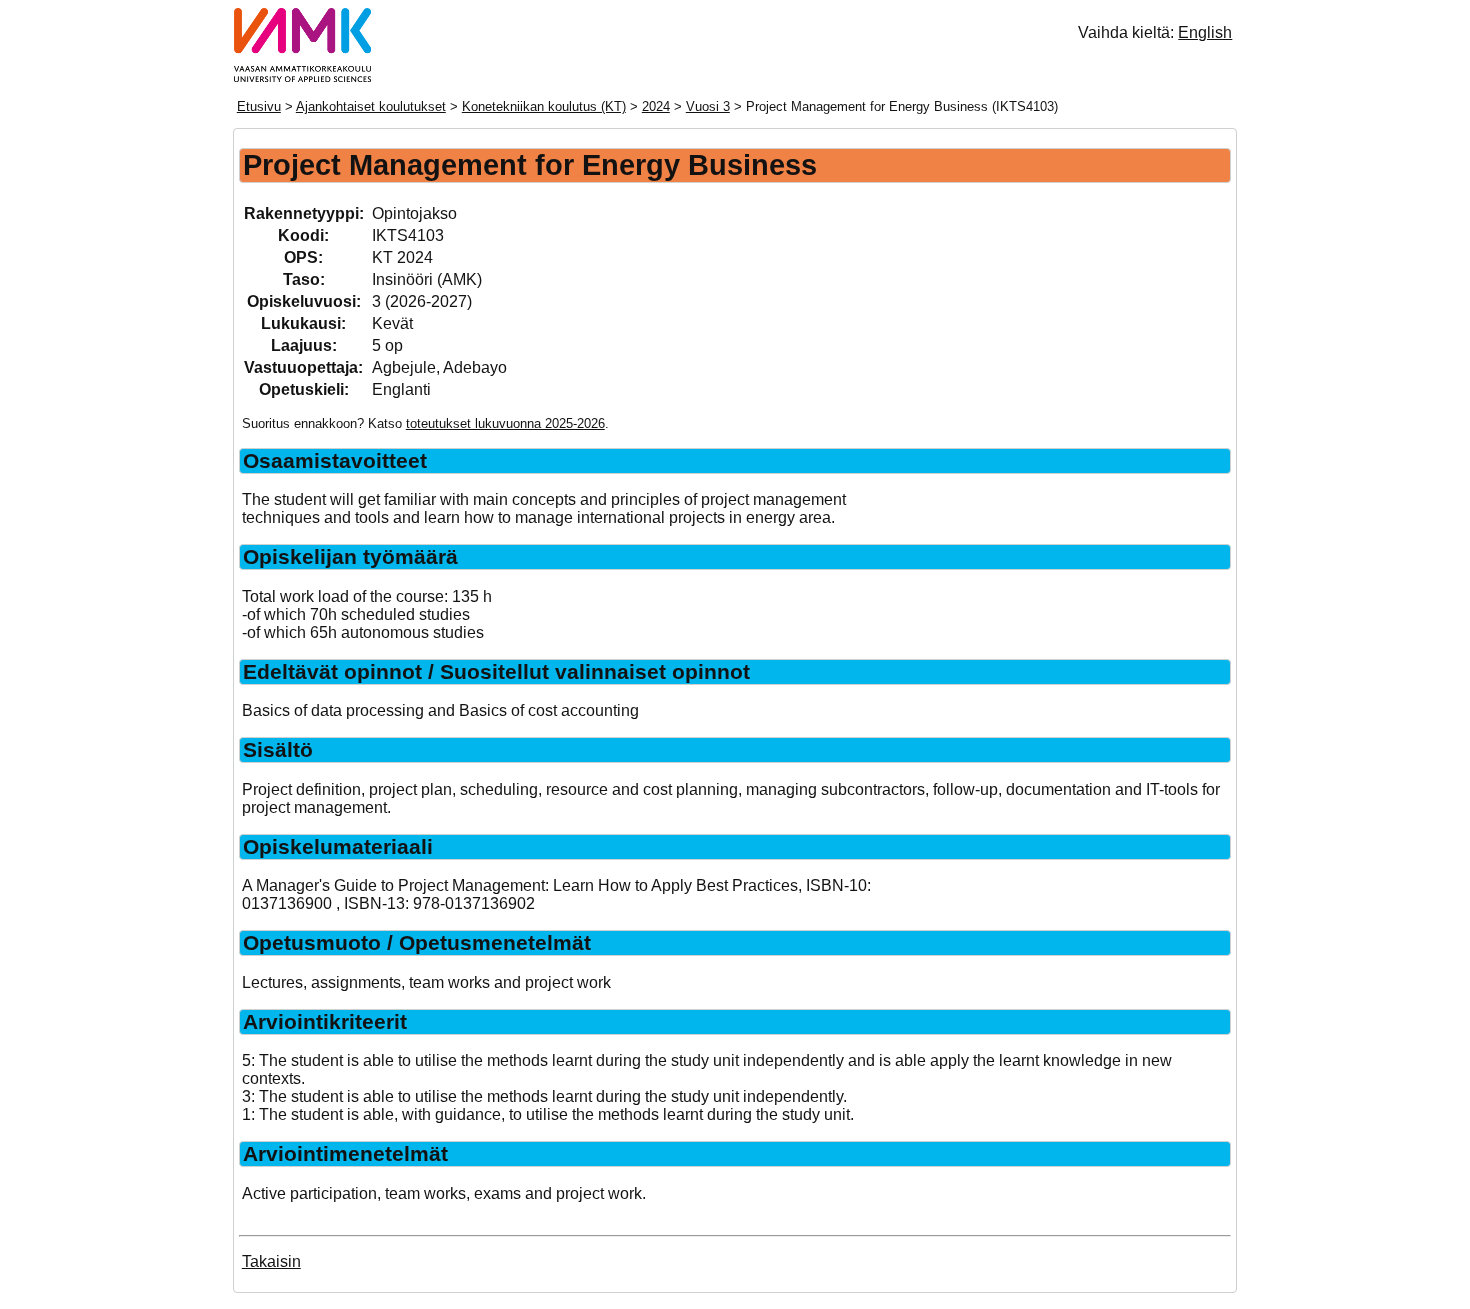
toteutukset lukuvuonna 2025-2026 (505, 423)
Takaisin (271, 1261)
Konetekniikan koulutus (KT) (544, 106)
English (1205, 32)
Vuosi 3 (708, 106)
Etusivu (259, 106)
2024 (656, 106)
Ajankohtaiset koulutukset (371, 106)
